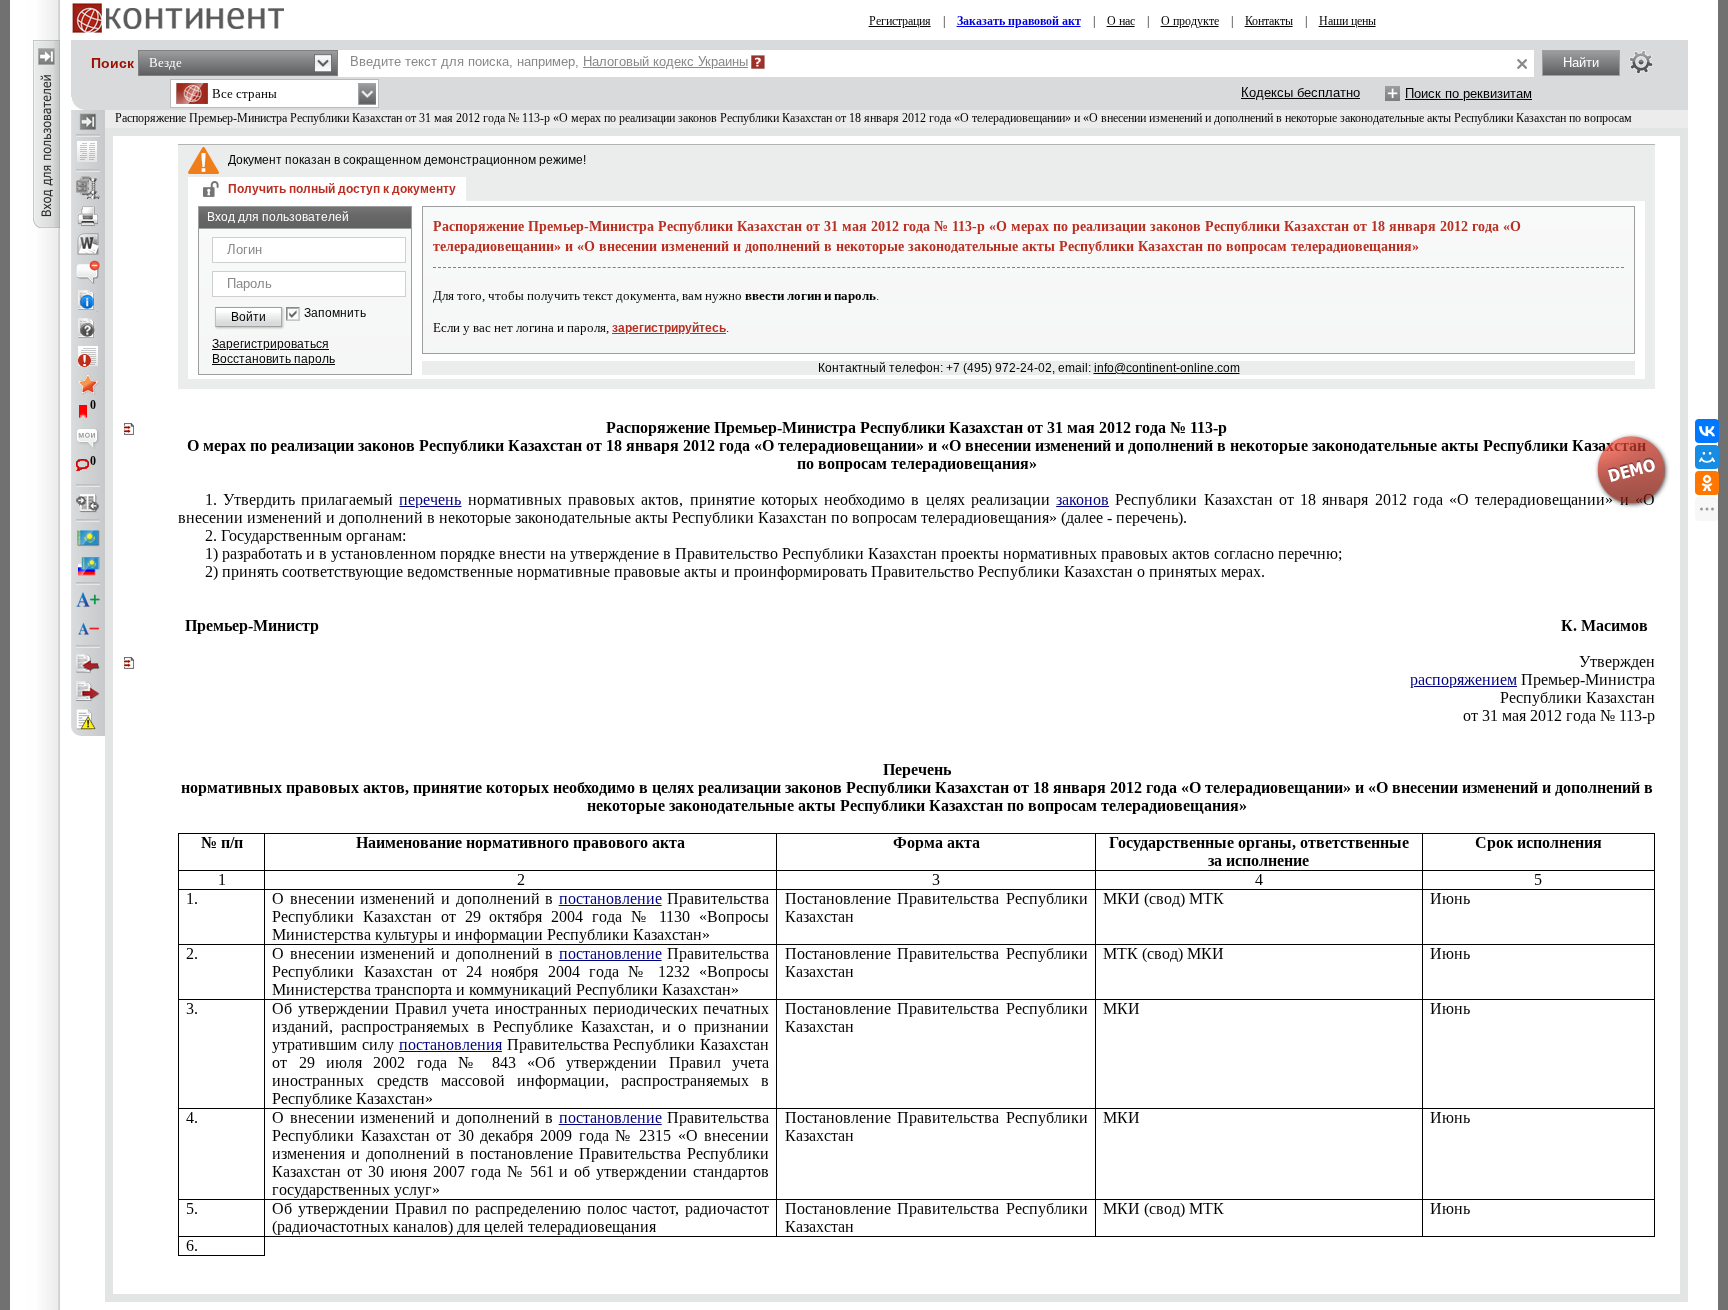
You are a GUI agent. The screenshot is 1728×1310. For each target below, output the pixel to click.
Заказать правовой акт (1019, 21)
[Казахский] (88, 538)
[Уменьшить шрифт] (88, 629)
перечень (430, 499)
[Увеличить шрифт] (88, 601)
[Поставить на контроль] (88, 356)
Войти (248, 317)
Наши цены (1347, 21)
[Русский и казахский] (88, 566)
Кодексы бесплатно (1300, 92)
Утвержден (1617, 661)
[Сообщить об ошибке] (88, 720)
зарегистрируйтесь (669, 328)
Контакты (1269, 21)
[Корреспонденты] (88, 664)
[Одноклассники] (1707, 483)
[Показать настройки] (1641, 62)
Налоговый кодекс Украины (665, 61)
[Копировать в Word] (88, 244)
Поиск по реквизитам (1468, 93)
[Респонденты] (88, 692)
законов (1082, 499)
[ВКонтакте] (1707, 431)
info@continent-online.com (1167, 368)
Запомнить (335, 313)
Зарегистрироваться (270, 344)
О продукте (1190, 21)
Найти (1581, 62)
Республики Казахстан (1577, 697)
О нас (1121, 21)
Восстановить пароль (273, 359)
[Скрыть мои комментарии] (88, 440)
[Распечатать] (88, 216)
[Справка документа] (88, 328)
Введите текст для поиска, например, (549, 61)
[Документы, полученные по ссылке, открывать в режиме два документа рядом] (88, 153)
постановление (610, 898)
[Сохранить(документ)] (88, 188)
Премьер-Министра (1532, 679)
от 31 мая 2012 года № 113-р (1559, 715)
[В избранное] (88, 384)
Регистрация (900, 21)
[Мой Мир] (1707, 457)
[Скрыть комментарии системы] (88, 272)
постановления (450, 1044)
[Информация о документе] (88, 300)
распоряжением (1463, 679)
